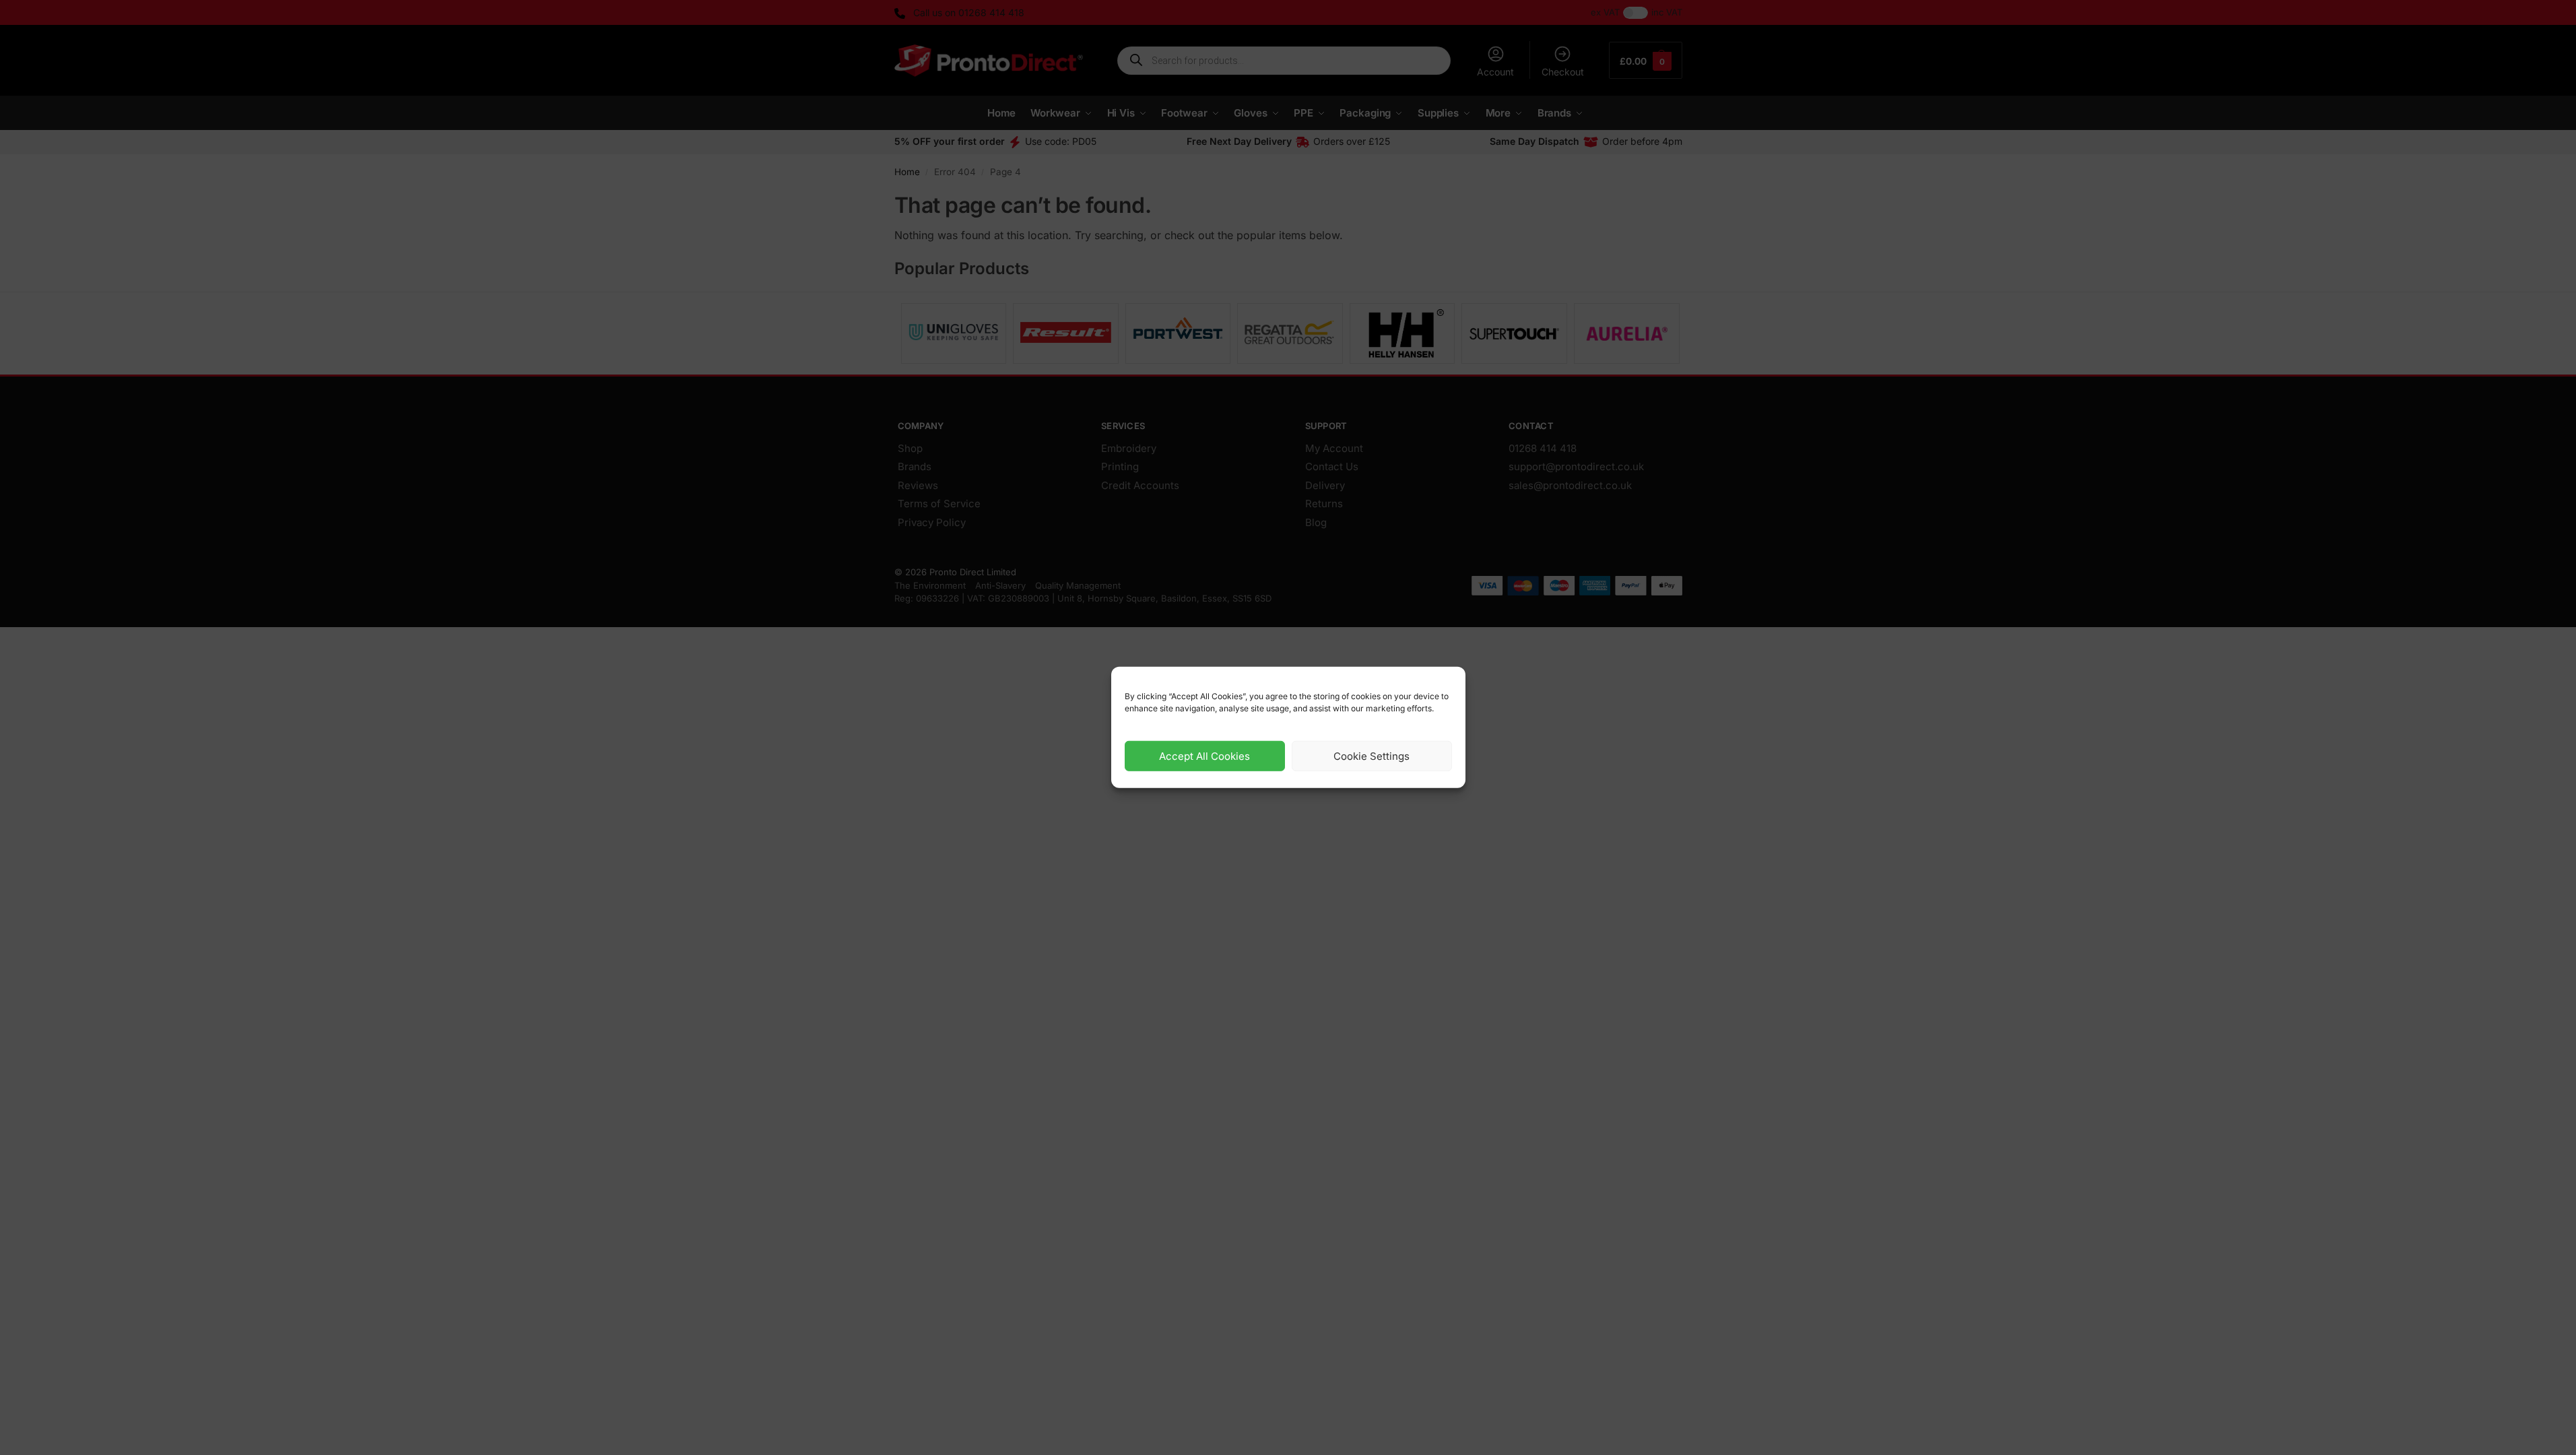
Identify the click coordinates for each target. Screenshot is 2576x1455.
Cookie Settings (1372, 756)
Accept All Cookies (1204, 756)
